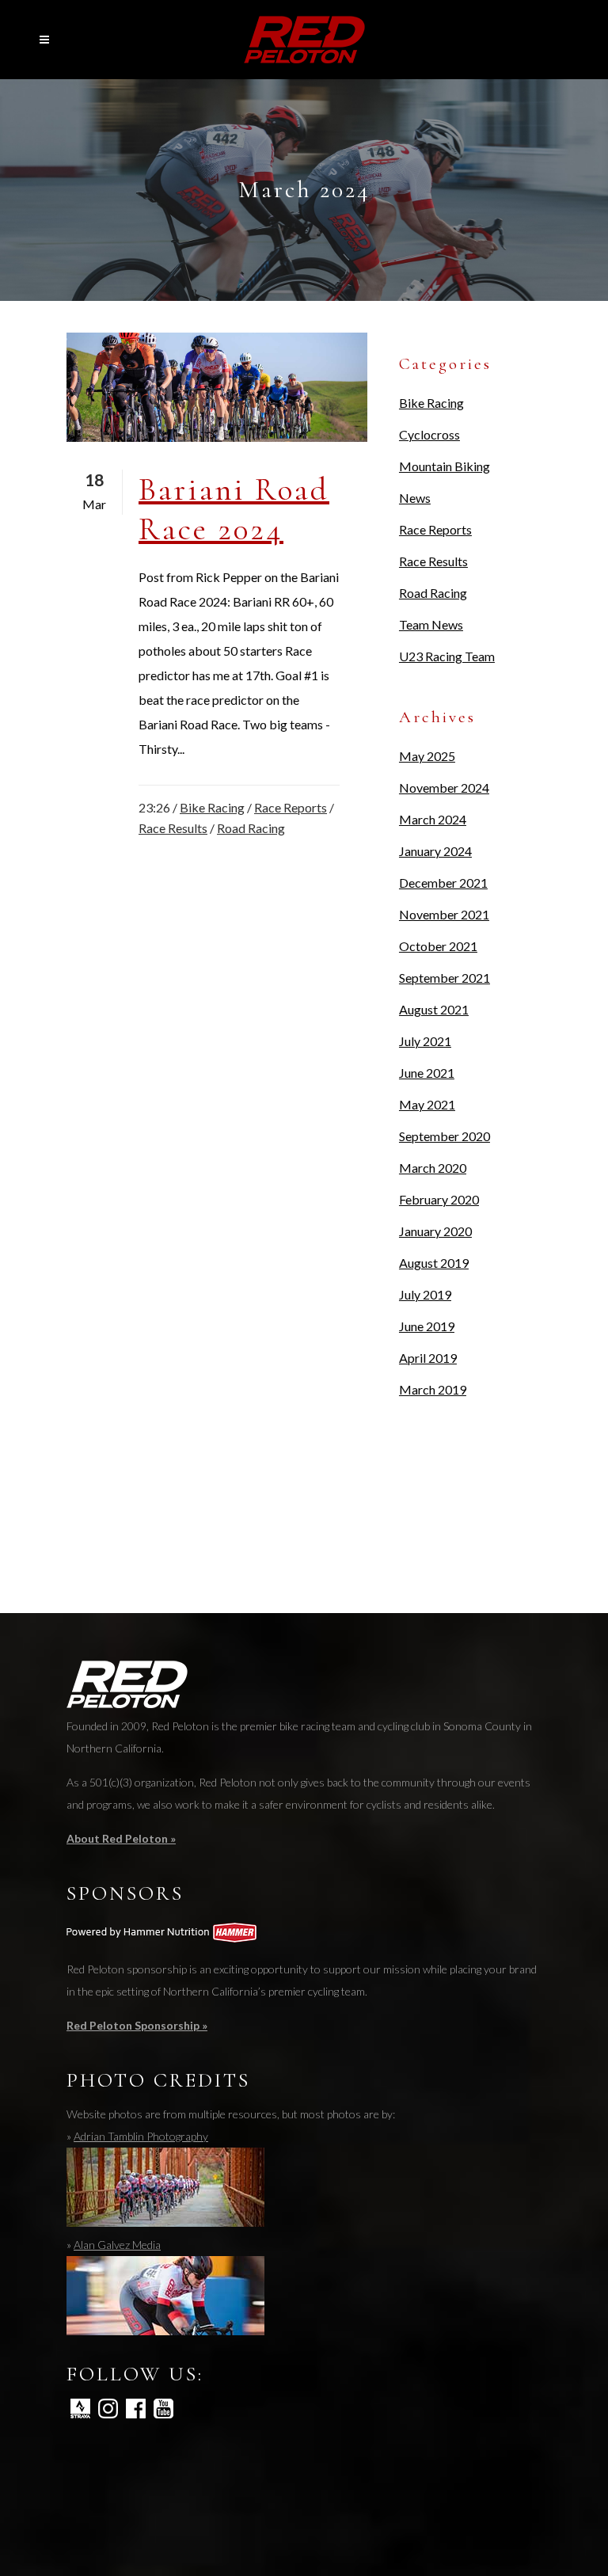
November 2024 (444, 788)
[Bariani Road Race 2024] (217, 387)
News (415, 498)
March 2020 (433, 1168)
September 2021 (445, 978)
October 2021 (438, 946)
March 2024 (433, 819)
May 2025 (427, 756)
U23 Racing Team (447, 656)
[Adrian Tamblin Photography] (165, 2222)
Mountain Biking (445, 466)
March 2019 (433, 1389)
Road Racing (251, 828)
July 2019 (425, 1294)
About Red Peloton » (121, 1838)
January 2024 (435, 851)
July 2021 (425, 1041)
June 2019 (427, 1326)
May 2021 (427, 1104)
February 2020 (439, 1199)
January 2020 (435, 1231)
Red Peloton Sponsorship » (137, 2025)
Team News (431, 624)
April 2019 (428, 1358)
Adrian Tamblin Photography (141, 2136)
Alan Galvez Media (117, 2245)
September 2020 (445, 1136)
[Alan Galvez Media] (165, 2331)
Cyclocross (429, 434)
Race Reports (291, 807)
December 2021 (443, 883)
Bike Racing (212, 807)
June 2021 (427, 1073)
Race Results (173, 828)
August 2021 (434, 1009)
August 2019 (434, 1263)
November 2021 (444, 914)
